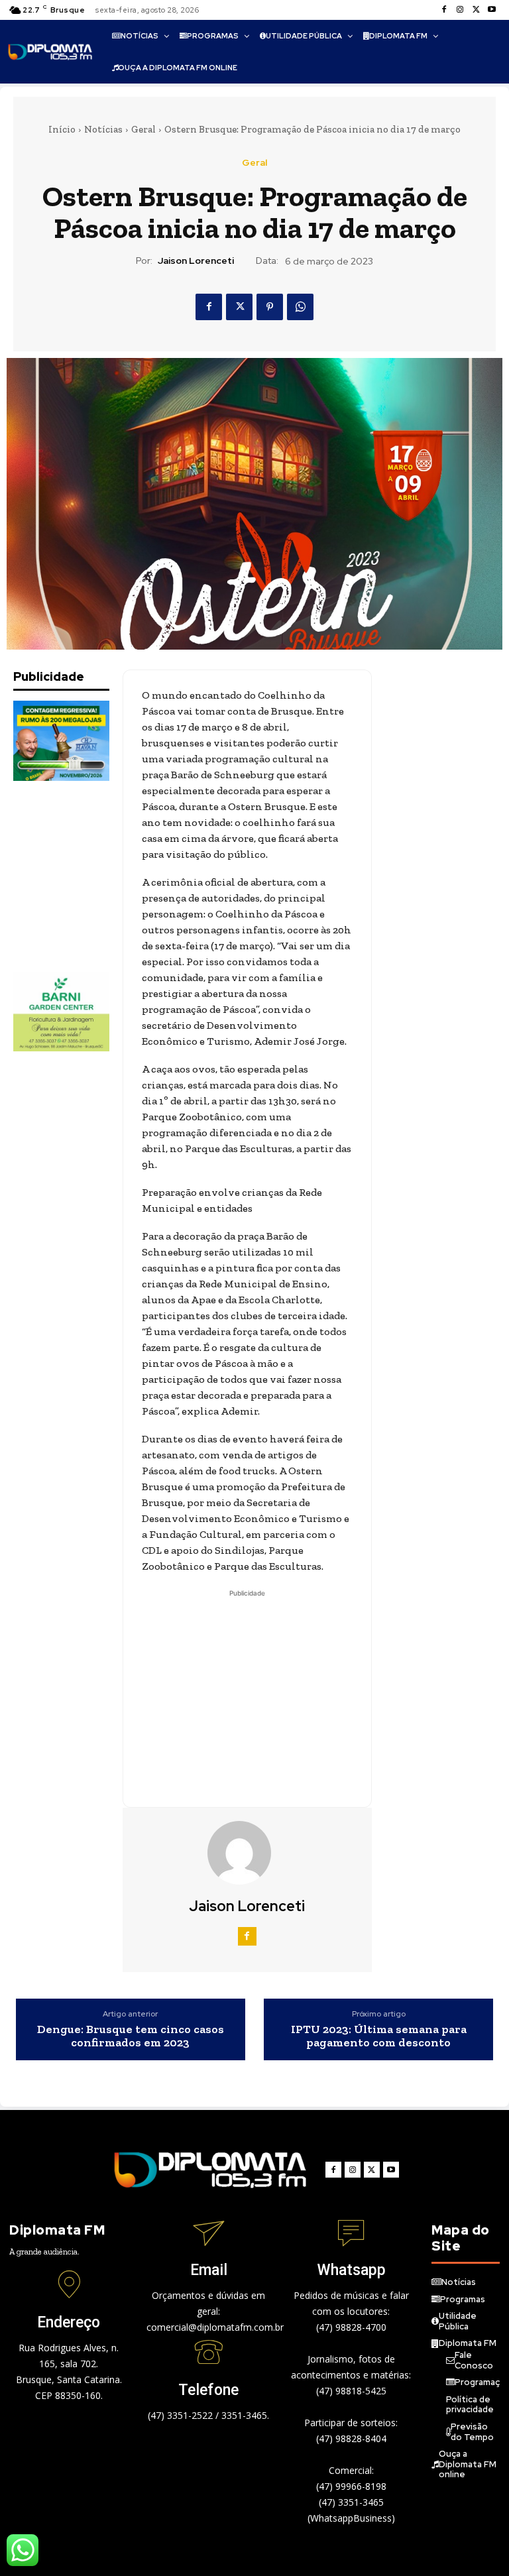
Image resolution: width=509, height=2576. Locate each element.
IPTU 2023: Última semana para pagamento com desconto (379, 2036)
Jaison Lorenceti (196, 261)
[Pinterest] (270, 307)
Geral (143, 129)
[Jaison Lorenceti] (247, 1853)
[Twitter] (476, 10)
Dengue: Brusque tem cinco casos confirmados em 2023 (131, 2036)
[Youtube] (492, 10)
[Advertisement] (80, 876)
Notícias (103, 129)
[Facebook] (444, 10)
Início (62, 129)
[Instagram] (460, 10)
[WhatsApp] (300, 307)
